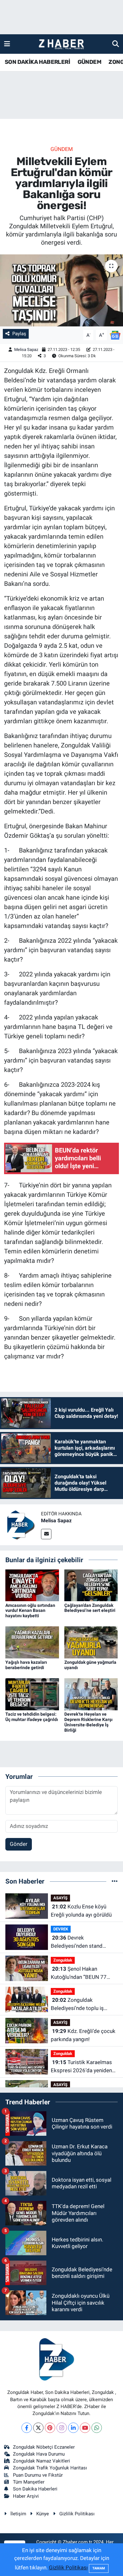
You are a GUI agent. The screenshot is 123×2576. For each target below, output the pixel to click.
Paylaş (19, 334)
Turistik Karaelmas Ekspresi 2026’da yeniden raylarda (81, 2067)
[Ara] (116, 44)
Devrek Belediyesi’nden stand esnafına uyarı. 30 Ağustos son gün (82, 1942)
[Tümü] (115, 1881)
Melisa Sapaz (26, 350)
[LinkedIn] (73, 2428)
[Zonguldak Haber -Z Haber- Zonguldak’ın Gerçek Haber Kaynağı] (61, 44)
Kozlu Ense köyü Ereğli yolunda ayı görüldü (81, 1911)
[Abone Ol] (115, 335)
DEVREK (61, 1929)
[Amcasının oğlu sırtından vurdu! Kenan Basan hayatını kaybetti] (32, 1585)
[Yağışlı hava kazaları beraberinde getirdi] (32, 1642)
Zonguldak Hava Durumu (39, 2454)
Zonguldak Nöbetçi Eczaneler (44, 2447)
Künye (43, 2514)
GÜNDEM (89, 62)
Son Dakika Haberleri (35, 2489)
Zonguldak (63, 1960)
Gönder (19, 1844)
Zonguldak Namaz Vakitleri (41, 2461)
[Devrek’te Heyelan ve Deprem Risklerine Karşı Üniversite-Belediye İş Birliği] (91, 1694)
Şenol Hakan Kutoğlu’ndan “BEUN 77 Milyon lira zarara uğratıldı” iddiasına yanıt (82, 1973)
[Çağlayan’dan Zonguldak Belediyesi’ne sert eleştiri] (91, 1585)
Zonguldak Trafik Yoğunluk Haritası (50, 2468)
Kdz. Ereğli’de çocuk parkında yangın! (83, 2035)
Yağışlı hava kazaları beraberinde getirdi (26, 1665)
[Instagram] (62, 2428)
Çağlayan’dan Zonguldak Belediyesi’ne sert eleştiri (90, 1608)
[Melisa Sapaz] (20, 1524)
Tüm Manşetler (29, 2482)
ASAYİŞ (60, 1898)
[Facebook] (27, 2428)
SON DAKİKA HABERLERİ (37, 62)
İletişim (18, 2514)
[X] (38, 2428)
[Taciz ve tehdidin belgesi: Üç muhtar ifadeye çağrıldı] (32, 1694)
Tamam (99, 2568)
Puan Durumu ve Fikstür (38, 2475)
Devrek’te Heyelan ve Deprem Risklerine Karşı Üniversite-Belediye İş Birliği (88, 1722)
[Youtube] (85, 2428)
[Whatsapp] (97, 2428)
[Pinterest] (50, 2428)
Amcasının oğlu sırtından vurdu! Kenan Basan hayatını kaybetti (30, 1611)
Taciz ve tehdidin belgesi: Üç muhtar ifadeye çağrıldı (32, 1717)
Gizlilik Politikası (77, 2514)
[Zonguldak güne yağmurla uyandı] (91, 1642)
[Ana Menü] (7, 44)
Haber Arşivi (26, 2496)
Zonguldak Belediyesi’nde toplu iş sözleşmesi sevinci (77, 2004)
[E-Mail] (46, 1534)
